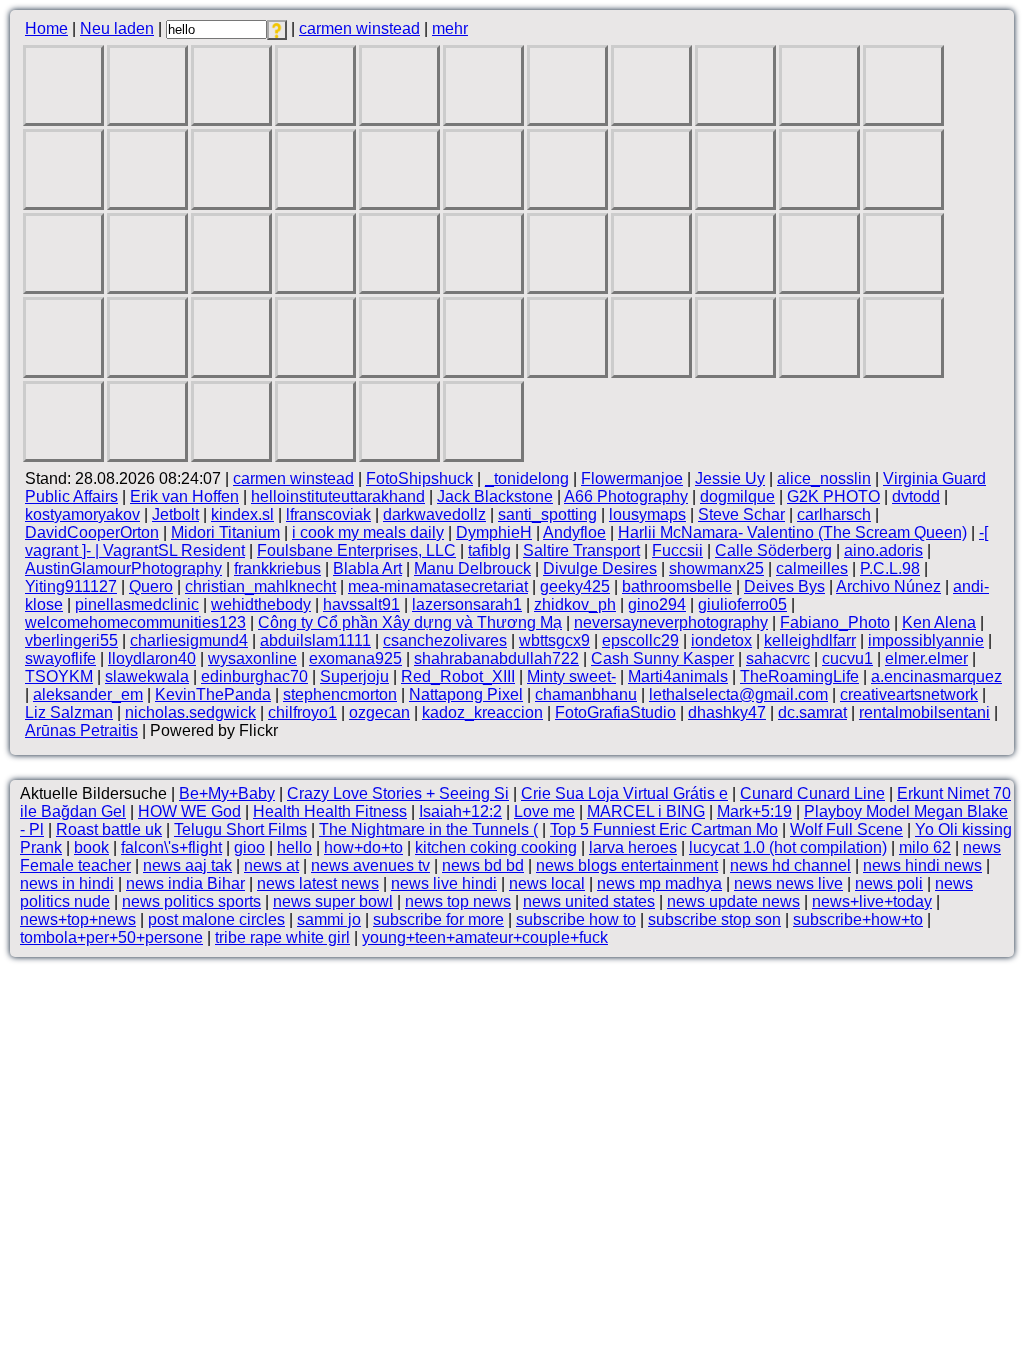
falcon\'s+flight (171, 847)
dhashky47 (727, 712)
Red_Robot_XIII (458, 676)
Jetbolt (175, 514)
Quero (151, 586)
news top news (458, 901)
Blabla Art (367, 568)
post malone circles (216, 919)
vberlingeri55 (71, 640)
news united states (589, 901)
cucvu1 (847, 658)
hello (294, 847)
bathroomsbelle (677, 586)
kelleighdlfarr (810, 640)
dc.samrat (812, 712)
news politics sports (191, 901)
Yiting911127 (71, 586)
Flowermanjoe (632, 478)
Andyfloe (574, 532)
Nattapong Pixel (466, 694)
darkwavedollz (434, 514)
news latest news (318, 883)
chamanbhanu (586, 694)
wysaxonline (252, 658)
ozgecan (379, 712)
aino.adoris (883, 550)
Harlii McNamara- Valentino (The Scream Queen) (792, 532)
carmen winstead (359, 28)
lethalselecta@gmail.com (738, 694)
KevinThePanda (213, 694)
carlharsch (834, 514)
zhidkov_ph (575, 604)
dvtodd (916, 496)
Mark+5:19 (754, 811)
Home (46, 28)
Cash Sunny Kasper (662, 658)
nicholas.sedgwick (190, 712)
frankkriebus (277, 568)
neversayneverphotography (671, 622)
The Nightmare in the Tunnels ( (428, 829)
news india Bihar (185, 883)
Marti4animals (678, 676)
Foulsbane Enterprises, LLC (356, 550)
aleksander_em (88, 694)
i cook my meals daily (368, 532)
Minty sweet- (571, 676)
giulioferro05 (742, 604)
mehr (450, 28)
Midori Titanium (225, 532)
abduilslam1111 (315, 640)
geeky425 (575, 586)
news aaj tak (187, 865)
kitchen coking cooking (496, 847)
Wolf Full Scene (846, 829)
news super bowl (333, 901)
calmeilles (812, 568)
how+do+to (363, 847)
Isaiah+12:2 (460, 811)
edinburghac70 (254, 676)
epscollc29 (640, 640)
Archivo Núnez (888, 586)
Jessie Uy (730, 478)
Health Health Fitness (330, 811)
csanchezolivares (445, 640)
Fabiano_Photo (835, 622)
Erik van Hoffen (184, 496)
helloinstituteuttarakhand (338, 496)
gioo (249, 847)
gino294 (657, 604)
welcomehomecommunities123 (135, 622)
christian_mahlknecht (260, 586)
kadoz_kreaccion (482, 712)
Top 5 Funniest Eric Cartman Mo (664, 829)
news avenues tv (370, 865)
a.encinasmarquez (936, 676)
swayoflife (60, 658)
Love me (544, 811)
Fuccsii (677, 550)
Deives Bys (784, 586)
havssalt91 (361, 604)
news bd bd (483, 865)
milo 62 (925, 847)
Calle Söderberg (773, 550)
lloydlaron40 (152, 658)
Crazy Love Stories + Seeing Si (398, 793)
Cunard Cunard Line (812, 793)
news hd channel (790, 865)
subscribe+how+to (858, 919)
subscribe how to (576, 919)
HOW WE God (189, 811)
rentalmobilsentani (924, 712)
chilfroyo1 (302, 712)
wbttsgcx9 (554, 640)
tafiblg (489, 550)
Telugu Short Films (240, 829)
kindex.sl (242, 514)
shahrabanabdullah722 (496, 658)
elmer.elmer (926, 658)
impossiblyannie (926, 640)
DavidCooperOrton (92, 532)
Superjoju (354, 676)
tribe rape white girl (282, 937)
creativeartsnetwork (909, 694)
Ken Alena (939, 622)
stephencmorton (340, 694)
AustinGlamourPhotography (123, 568)
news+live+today (872, 901)
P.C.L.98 (890, 568)
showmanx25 (716, 568)
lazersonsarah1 (467, 604)
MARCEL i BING (646, 811)
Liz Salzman (69, 712)
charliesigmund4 (189, 640)
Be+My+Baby (227, 793)
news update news (733, 901)
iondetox (721, 640)
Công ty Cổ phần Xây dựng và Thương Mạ (410, 622)
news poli (889, 883)
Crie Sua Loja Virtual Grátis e (624, 793)
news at (271, 865)
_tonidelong (527, 478)
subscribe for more (438, 919)
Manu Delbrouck (472, 568)
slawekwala (147, 676)
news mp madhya (659, 883)
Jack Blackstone (495, 496)
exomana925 (355, 658)
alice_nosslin (824, 478)
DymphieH (494, 532)
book (91, 847)
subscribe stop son (714, 919)
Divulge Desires (600, 568)
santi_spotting (547, 514)
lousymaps (647, 514)
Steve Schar (741, 514)
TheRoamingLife (799, 676)
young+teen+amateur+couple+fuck (485, 937)
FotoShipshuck (419, 478)
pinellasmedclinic (137, 604)
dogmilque (737, 496)
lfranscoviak (328, 514)
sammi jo (329, 919)
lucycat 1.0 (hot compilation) (788, 847)
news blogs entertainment (627, 865)
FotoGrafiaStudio (615, 712)
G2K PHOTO (833, 496)
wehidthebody (261, 604)
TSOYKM (59, 676)
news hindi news (922, 865)
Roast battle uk (109, 829)
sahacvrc (778, 658)
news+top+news (78, 919)
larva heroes (633, 847)
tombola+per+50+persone (111, 937)
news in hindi (67, 883)
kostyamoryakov (82, 514)
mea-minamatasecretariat (438, 586)
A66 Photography (626, 496)
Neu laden (117, 28)
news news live (788, 883)
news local (547, 883)
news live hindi (444, 883)
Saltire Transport (581, 550)
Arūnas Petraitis (81, 730)
